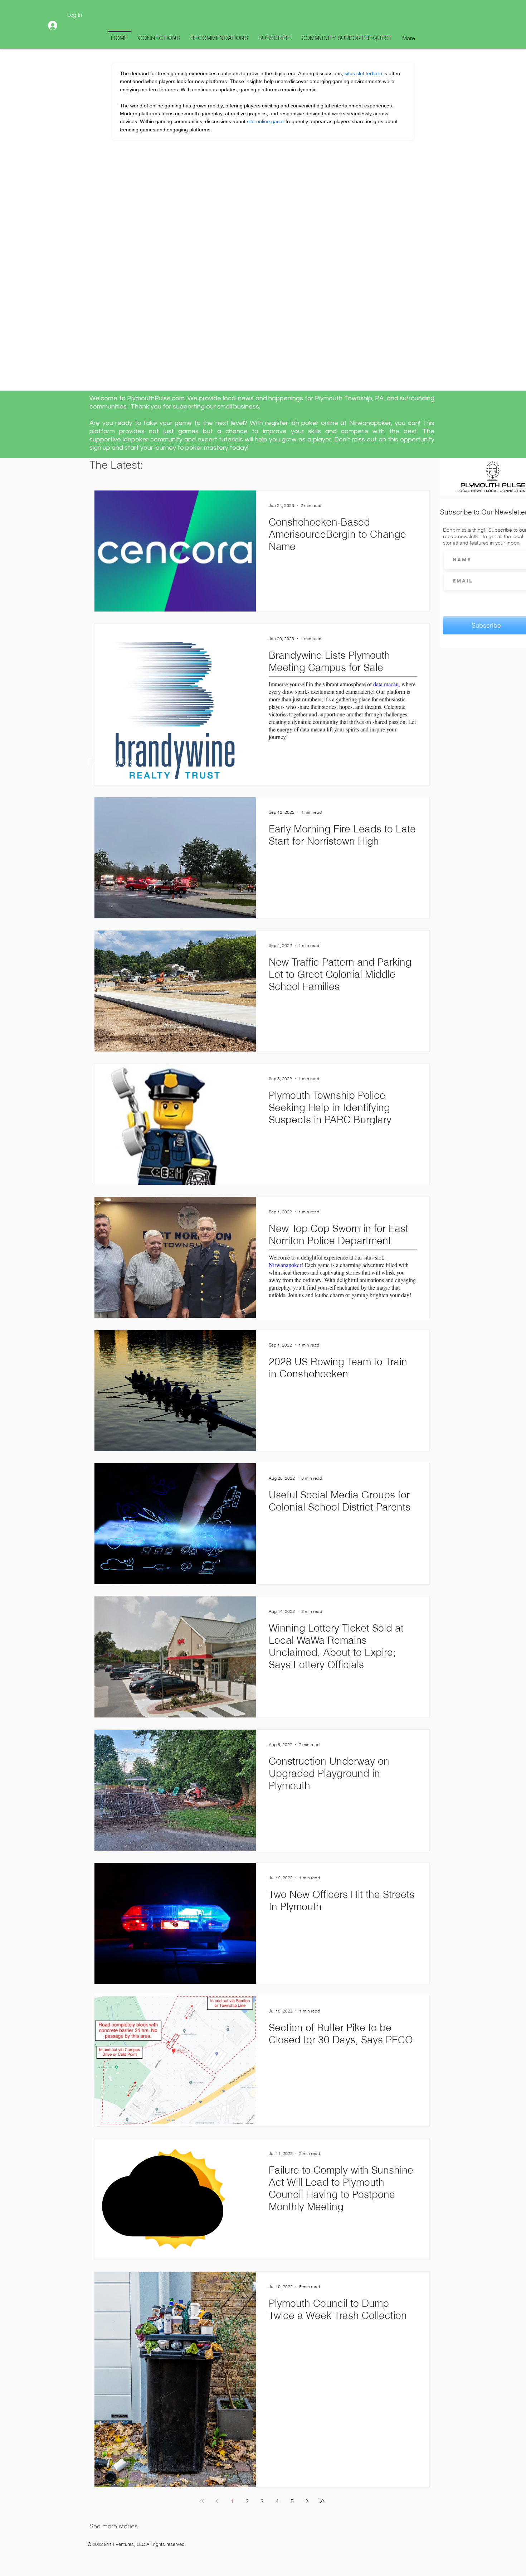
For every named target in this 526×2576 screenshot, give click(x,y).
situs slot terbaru (363, 73)
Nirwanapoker (285, 1265)
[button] (264, 226)
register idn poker (292, 423)
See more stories (114, 2526)
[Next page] (307, 2501)
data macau (386, 684)
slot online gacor (266, 121)
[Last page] (322, 2501)
